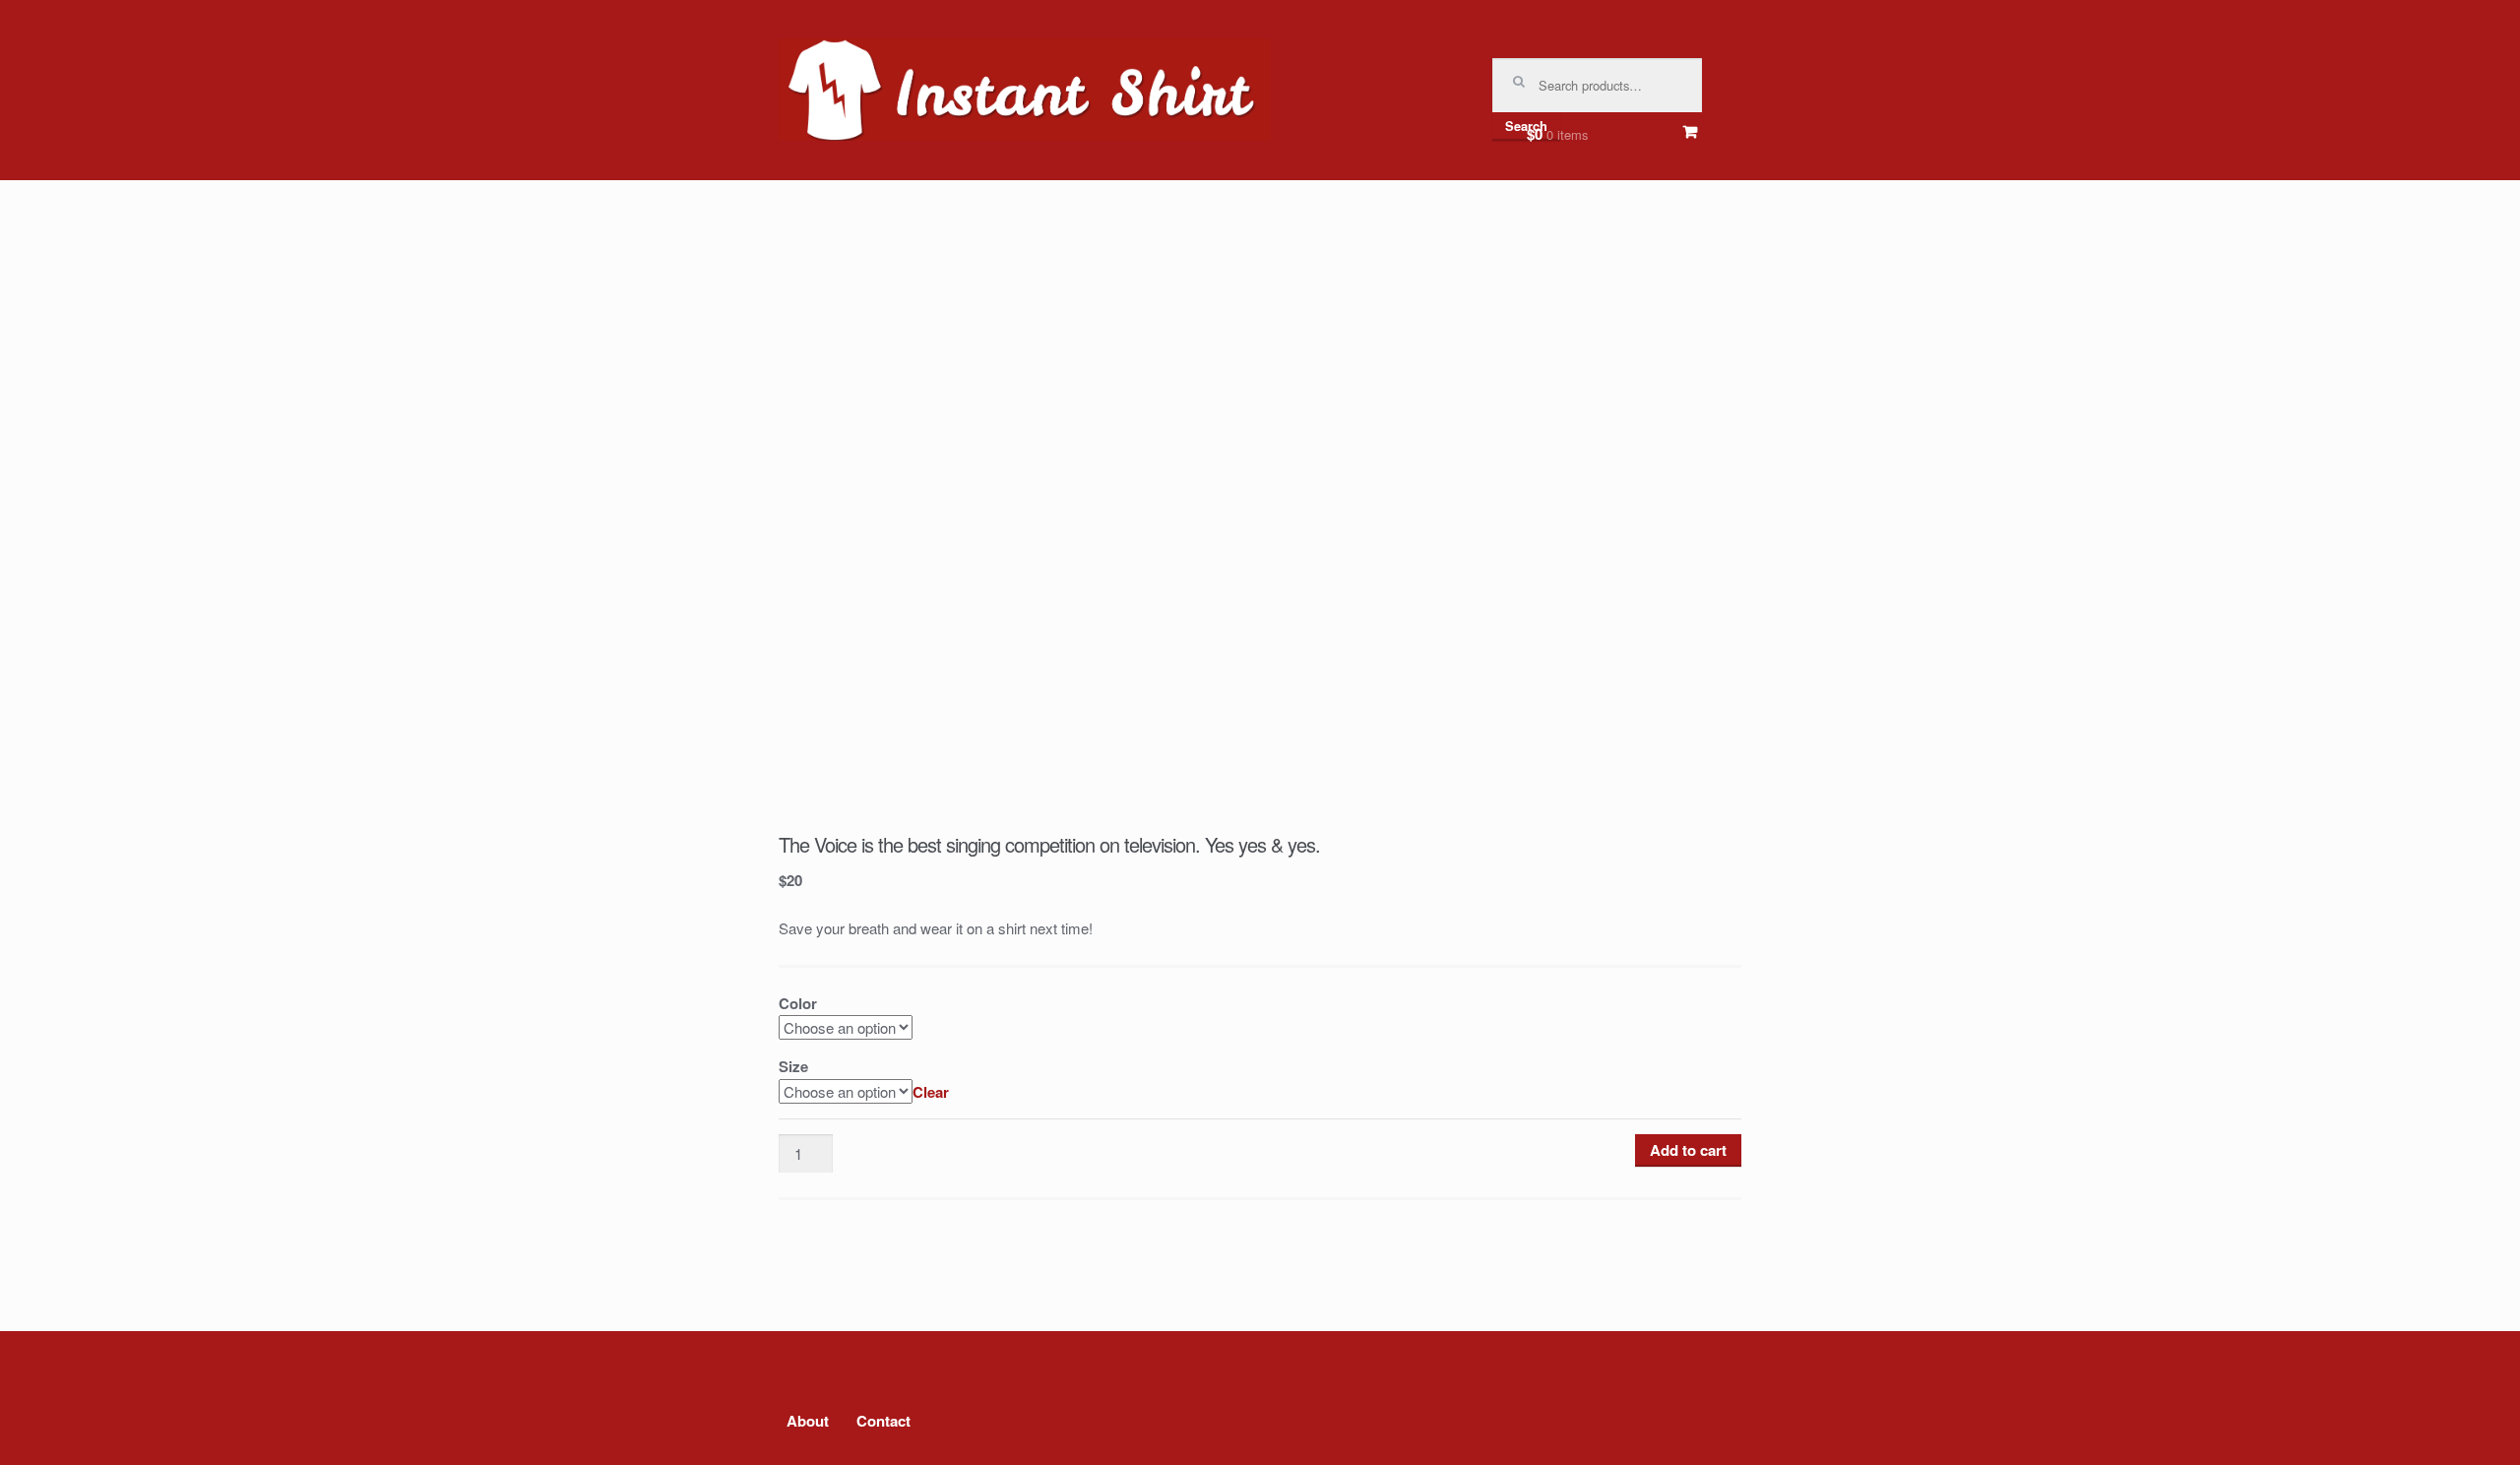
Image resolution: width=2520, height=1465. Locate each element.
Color (798, 1003)
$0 (1557, 134)
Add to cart (1688, 1150)
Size (793, 1066)
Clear (931, 1092)
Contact (883, 1421)
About (808, 1421)
